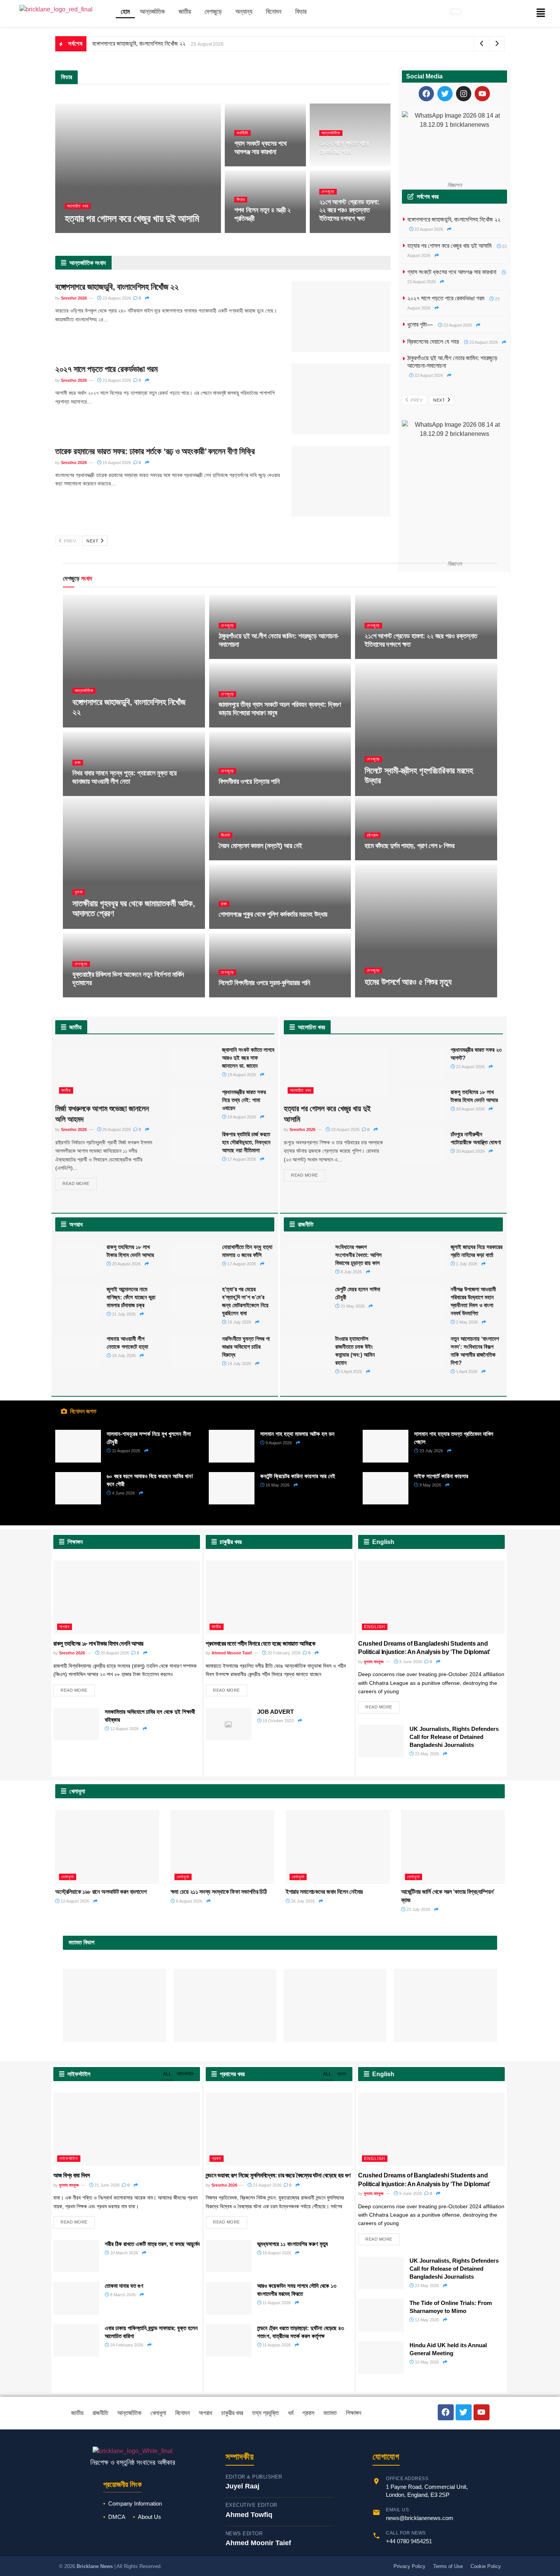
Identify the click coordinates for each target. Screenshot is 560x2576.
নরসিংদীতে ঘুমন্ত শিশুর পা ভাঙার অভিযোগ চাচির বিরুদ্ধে (246, 1347)
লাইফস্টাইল (185, 2074)
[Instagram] (464, 94)
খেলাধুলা (68, 1877)
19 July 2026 (239, 1322)
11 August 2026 (126, 1451)
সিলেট (226, 835)
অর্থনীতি (242, 133)
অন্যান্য (244, 12)
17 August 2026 (238, 726)
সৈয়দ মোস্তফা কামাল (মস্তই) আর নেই (260, 846)
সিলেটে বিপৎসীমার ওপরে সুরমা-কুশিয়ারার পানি (264, 983)
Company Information (135, 2503)
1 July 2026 (466, 1264)
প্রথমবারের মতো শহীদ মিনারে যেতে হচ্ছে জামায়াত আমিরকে (261, 1644)
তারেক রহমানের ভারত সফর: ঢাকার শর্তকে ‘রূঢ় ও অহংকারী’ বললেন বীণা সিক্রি (155, 451)
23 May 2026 (426, 1754)
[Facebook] (426, 94)
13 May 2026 (426, 2320)
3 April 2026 (351, 1372)
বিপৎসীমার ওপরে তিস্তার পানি (249, 782)
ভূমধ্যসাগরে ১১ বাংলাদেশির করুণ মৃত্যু (293, 2244)
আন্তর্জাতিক (152, 12)
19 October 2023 (278, 1721)
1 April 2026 (466, 1372)
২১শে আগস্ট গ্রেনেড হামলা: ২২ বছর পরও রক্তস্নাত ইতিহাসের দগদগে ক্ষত (349, 210)
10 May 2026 (426, 2362)
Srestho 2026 (83, 232)
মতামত (330, 2413)
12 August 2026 (384, 795)
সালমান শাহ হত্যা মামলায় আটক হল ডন (297, 1434)
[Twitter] (445, 94)
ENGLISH (375, 1627)
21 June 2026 (106, 2185)
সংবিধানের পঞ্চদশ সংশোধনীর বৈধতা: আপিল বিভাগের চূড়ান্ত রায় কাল (358, 1255)
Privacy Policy (410, 2566)
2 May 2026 (466, 1322)
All (167, 2074)
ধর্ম (291, 2413)
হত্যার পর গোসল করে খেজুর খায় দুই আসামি (132, 219)
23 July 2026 (235, 996)
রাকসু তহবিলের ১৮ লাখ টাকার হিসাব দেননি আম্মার (98, 1644)
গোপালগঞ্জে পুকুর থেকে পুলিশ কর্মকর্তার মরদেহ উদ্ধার (273, 914)
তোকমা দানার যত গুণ (124, 2286)
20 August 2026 (116, 1129)
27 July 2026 (235, 928)
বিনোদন (274, 12)
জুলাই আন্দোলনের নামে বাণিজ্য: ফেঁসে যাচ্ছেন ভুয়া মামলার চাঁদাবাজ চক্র (131, 1297)
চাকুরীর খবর (232, 2413)
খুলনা (79, 892)
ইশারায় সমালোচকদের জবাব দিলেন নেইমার (324, 1892)
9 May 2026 (430, 1485)
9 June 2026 (410, 1662)
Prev (70, 541)
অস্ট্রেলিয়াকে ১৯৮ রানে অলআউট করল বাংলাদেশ (101, 1892)
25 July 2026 (89, 996)
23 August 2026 (126, 232)
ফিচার (301, 12)
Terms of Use (448, 2566)
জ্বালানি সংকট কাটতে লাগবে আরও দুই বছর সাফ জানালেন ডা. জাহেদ (248, 1058)
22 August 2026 (253, 232)
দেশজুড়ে (213, 12)
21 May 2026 (352, 1306)
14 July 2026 (239, 1364)
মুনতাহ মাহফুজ (374, 1662)
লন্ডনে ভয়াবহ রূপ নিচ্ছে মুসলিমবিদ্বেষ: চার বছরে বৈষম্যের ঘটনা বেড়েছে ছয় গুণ (278, 2175)
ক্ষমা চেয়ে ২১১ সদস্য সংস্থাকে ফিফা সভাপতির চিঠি (219, 1892)
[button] (154, 12)
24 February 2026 (126, 2345)
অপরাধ (65, 1627)
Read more (76, 1184)
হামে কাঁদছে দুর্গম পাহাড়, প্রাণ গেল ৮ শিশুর (409, 846)
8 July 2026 (351, 1272)
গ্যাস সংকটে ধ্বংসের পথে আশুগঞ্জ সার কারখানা (261, 148)
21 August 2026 (338, 232)
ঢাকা (78, 762)
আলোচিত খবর (78, 206)
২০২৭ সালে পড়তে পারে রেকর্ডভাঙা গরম (344, 148)
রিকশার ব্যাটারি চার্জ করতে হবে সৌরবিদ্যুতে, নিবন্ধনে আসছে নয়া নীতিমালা (246, 1142)
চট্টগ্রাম (373, 835)
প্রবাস (341, 2074)
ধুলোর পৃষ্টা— (420, 325)
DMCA (117, 2517)
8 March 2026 (122, 2295)
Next (93, 541)
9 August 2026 (90, 795)
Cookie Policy (486, 2566)
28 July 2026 (381, 859)
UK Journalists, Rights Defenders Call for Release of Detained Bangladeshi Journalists (454, 1737)
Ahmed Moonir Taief (232, 1653)
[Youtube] (482, 94)
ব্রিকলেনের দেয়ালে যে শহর (433, 342)
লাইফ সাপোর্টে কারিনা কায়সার (441, 1476)
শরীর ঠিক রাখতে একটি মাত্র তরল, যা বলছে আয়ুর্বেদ (152, 2244)
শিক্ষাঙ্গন (354, 2413)
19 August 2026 (116, 463)
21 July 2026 (123, 1314)
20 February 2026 (283, 1653)
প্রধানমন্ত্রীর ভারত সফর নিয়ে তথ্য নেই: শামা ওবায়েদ (244, 1100)
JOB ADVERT (275, 1712)
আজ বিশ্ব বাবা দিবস (72, 2175)
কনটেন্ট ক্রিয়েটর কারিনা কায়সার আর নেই (298, 1476)
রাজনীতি (100, 2413)
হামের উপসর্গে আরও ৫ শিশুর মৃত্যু (408, 982)
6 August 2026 (189, 1901)
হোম (125, 12)
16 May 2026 (277, 1485)
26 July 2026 (302, 1901)
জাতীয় (185, 12)
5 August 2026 (237, 795)
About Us (150, 2517)
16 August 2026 (276, 2253)
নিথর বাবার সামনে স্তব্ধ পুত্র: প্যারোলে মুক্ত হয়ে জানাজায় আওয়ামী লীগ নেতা (125, 777)
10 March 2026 (123, 2253)
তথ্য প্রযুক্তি (266, 2413)
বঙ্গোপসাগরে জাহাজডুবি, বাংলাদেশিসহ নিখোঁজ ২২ (139, 44)
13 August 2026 (74, 1901)
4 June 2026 (123, 1493)
